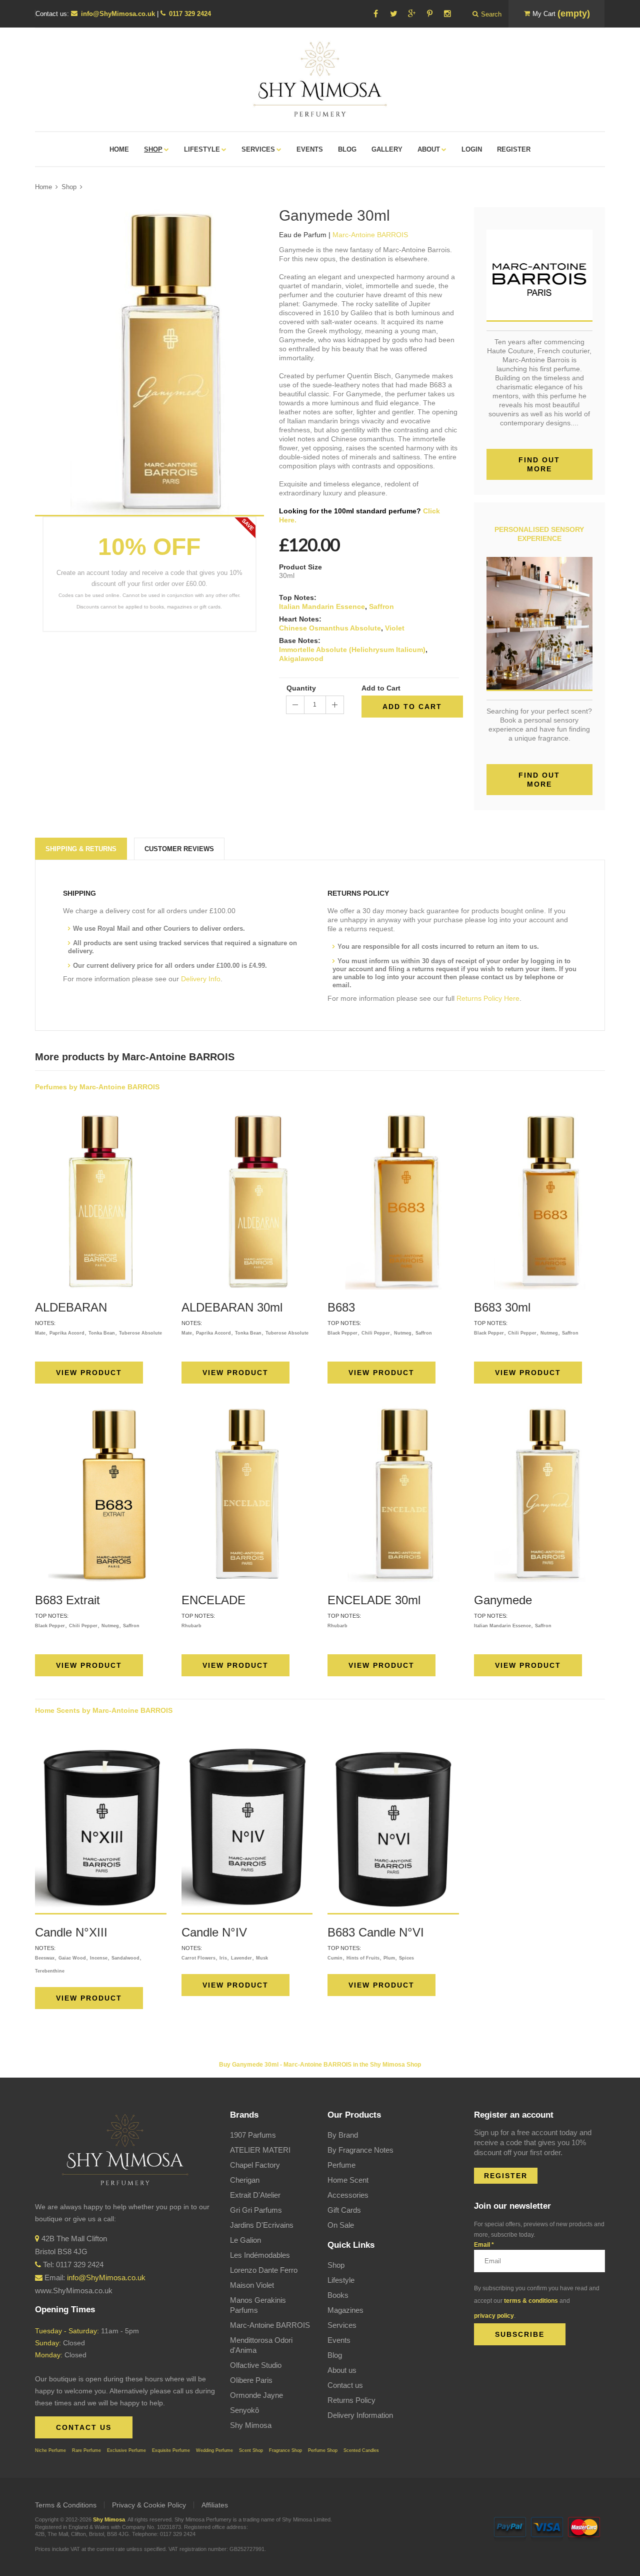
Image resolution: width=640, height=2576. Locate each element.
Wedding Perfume (214, 2450)
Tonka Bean (102, 1333)
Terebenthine (50, 1971)
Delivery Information (360, 2415)
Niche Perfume (50, 2450)
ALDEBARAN (71, 1307)
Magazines (345, 2310)
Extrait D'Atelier (255, 2195)
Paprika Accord (67, 1333)
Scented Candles (361, 2450)
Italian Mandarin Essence (322, 606)
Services (342, 2325)
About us (342, 2370)
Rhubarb (191, 1626)
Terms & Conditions (66, 2505)
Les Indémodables (260, 2255)
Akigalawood (301, 659)
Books (338, 2295)
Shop (69, 187)
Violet (395, 628)
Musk (262, 1958)
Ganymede (503, 1600)
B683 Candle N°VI (376, 1932)
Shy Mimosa (251, 2425)
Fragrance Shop (285, 2450)
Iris (223, 1958)
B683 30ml (502, 1307)
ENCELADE (213, 1600)
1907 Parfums (253, 2135)
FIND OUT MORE (539, 780)
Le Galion (245, 2240)
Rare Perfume (86, 2450)
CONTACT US (84, 2427)
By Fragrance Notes (360, 2150)
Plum (389, 1958)
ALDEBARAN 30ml (232, 1307)
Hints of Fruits (363, 1958)
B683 (341, 1307)
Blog (335, 2355)
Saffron (381, 606)
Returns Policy (351, 2400)
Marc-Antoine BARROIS (270, 2325)
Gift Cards (344, 2210)
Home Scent (348, 2180)
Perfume (341, 2165)
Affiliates (215, 2505)
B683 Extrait (67, 1600)
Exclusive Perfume (126, 2450)
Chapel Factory (255, 2165)
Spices (406, 1958)
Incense (99, 1958)
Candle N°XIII (71, 1932)
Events (339, 2340)
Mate (40, 1333)
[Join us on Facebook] (375, 14)
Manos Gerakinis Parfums (258, 2305)
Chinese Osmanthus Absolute (330, 628)
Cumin (335, 1958)
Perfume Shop (323, 2450)
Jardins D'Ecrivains (262, 2225)
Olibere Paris (251, 2380)
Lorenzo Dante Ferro (264, 2270)
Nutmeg (403, 1333)
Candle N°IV (214, 1932)
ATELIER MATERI (260, 2150)
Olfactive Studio (256, 2365)
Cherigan (245, 2180)
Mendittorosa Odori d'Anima (261, 2345)
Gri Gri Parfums (256, 2210)
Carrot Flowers (198, 1958)
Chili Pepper (376, 1333)
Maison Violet (252, 2285)
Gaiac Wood (72, 1958)
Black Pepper (342, 1333)
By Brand (343, 2135)
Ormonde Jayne (256, 2395)
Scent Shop (251, 2450)
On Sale (341, 2225)
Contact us (345, 2385)
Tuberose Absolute (140, 1333)
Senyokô (244, 2410)
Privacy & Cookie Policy (149, 2505)
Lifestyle (341, 2280)
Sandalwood (125, 1958)
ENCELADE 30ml (374, 1600)
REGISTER (506, 2176)
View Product (89, 1373)
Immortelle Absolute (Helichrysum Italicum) (352, 650)
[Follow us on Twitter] (393, 14)
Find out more (539, 464)
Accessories (348, 2195)
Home (43, 187)
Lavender (241, 1958)
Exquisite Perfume (171, 2450)
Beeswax (45, 1958)
